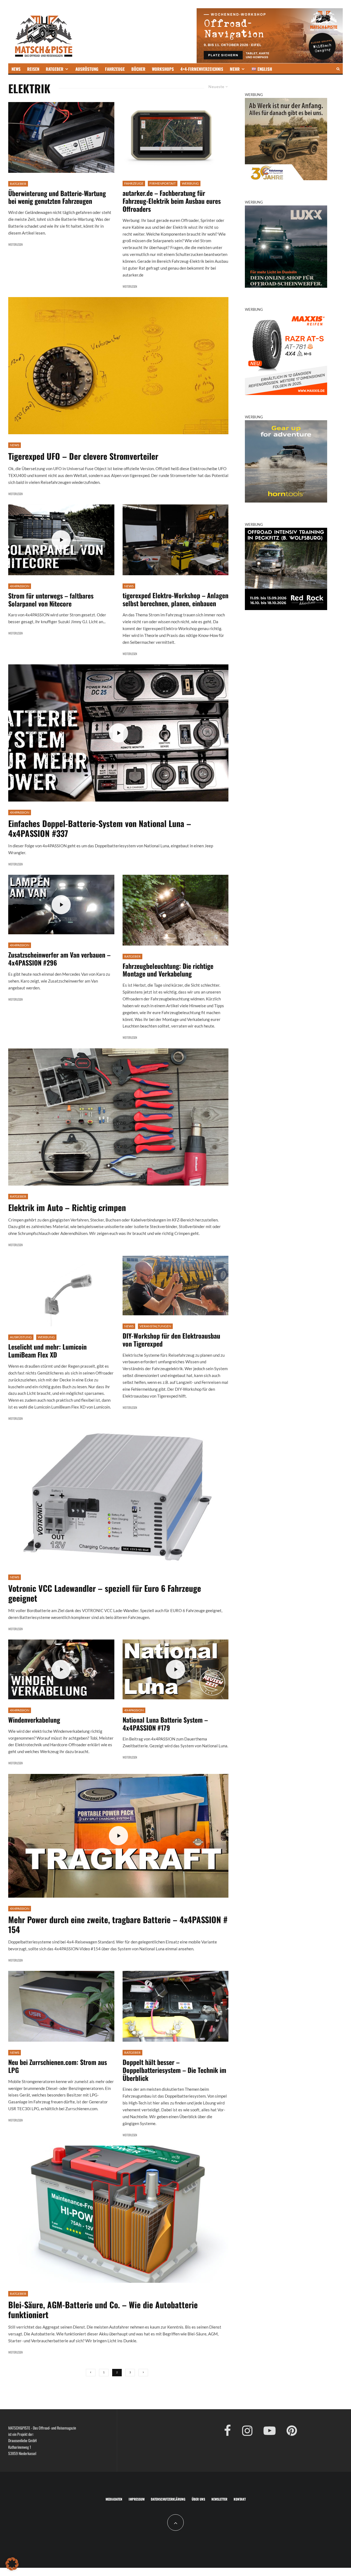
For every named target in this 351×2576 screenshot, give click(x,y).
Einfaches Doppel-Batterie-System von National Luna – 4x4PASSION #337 (100, 828)
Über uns (198, 2499)
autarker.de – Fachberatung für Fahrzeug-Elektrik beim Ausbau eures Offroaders (172, 201)
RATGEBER (55, 69)
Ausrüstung (21, 1337)
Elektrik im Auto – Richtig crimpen (67, 1207)
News (15, 445)
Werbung (190, 183)
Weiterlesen (15, 244)
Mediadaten (114, 2499)
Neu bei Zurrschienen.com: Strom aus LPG (58, 2066)
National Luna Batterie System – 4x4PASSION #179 (165, 1724)
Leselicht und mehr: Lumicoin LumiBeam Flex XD (47, 1351)
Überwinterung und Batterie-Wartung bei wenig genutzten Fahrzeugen (57, 197)
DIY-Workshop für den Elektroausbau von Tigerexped (171, 1340)
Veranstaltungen (155, 1326)
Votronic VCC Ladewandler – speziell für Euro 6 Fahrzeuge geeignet (105, 1593)
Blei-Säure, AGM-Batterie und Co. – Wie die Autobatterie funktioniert (103, 2310)
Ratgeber (18, 184)
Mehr (235, 69)
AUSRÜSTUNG (87, 69)
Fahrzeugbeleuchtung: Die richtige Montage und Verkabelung (168, 970)
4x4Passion (20, 586)
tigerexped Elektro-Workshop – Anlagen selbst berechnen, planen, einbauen (175, 599)
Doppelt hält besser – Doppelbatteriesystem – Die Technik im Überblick (174, 2070)
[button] (12, 2564)
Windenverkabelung (34, 1720)
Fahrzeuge (134, 183)
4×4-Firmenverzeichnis (202, 69)
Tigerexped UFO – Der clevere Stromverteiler (83, 456)
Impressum (137, 2499)
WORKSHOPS (163, 69)
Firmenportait (163, 183)
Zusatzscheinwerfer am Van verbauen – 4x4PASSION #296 (59, 959)
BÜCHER (138, 69)
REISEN (33, 69)
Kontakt (240, 2499)
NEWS (16, 69)
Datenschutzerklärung (168, 2499)
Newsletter (219, 2499)
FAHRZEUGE (115, 69)
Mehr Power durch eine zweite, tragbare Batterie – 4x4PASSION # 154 (118, 1925)
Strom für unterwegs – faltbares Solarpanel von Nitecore (51, 600)
